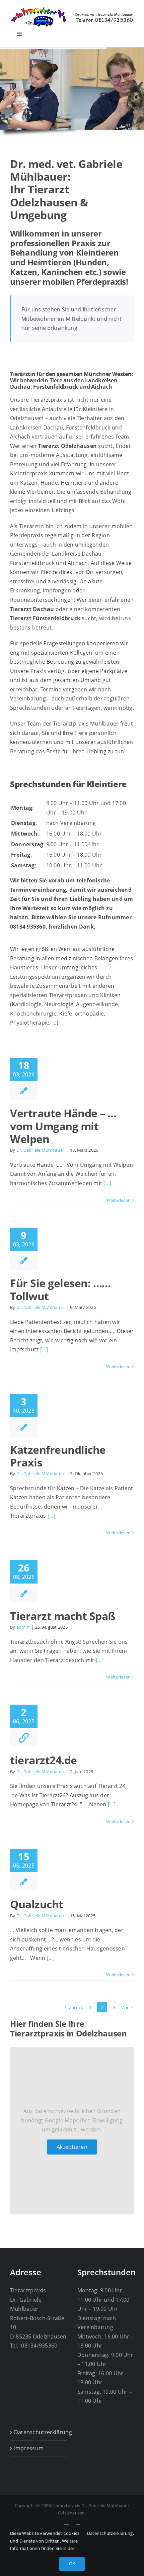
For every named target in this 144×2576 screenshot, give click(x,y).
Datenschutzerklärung (39, 2432)
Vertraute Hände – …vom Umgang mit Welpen (63, 1126)
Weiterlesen (118, 1200)
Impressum (29, 2448)
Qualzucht (37, 1904)
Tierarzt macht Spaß (63, 1616)
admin (23, 1627)
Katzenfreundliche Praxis (58, 1456)
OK (72, 2564)
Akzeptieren (72, 2147)
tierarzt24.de (44, 1760)
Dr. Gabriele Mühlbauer (40, 1150)
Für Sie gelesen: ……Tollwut (60, 1289)
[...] (107, 1183)
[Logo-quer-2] (72, 9)
